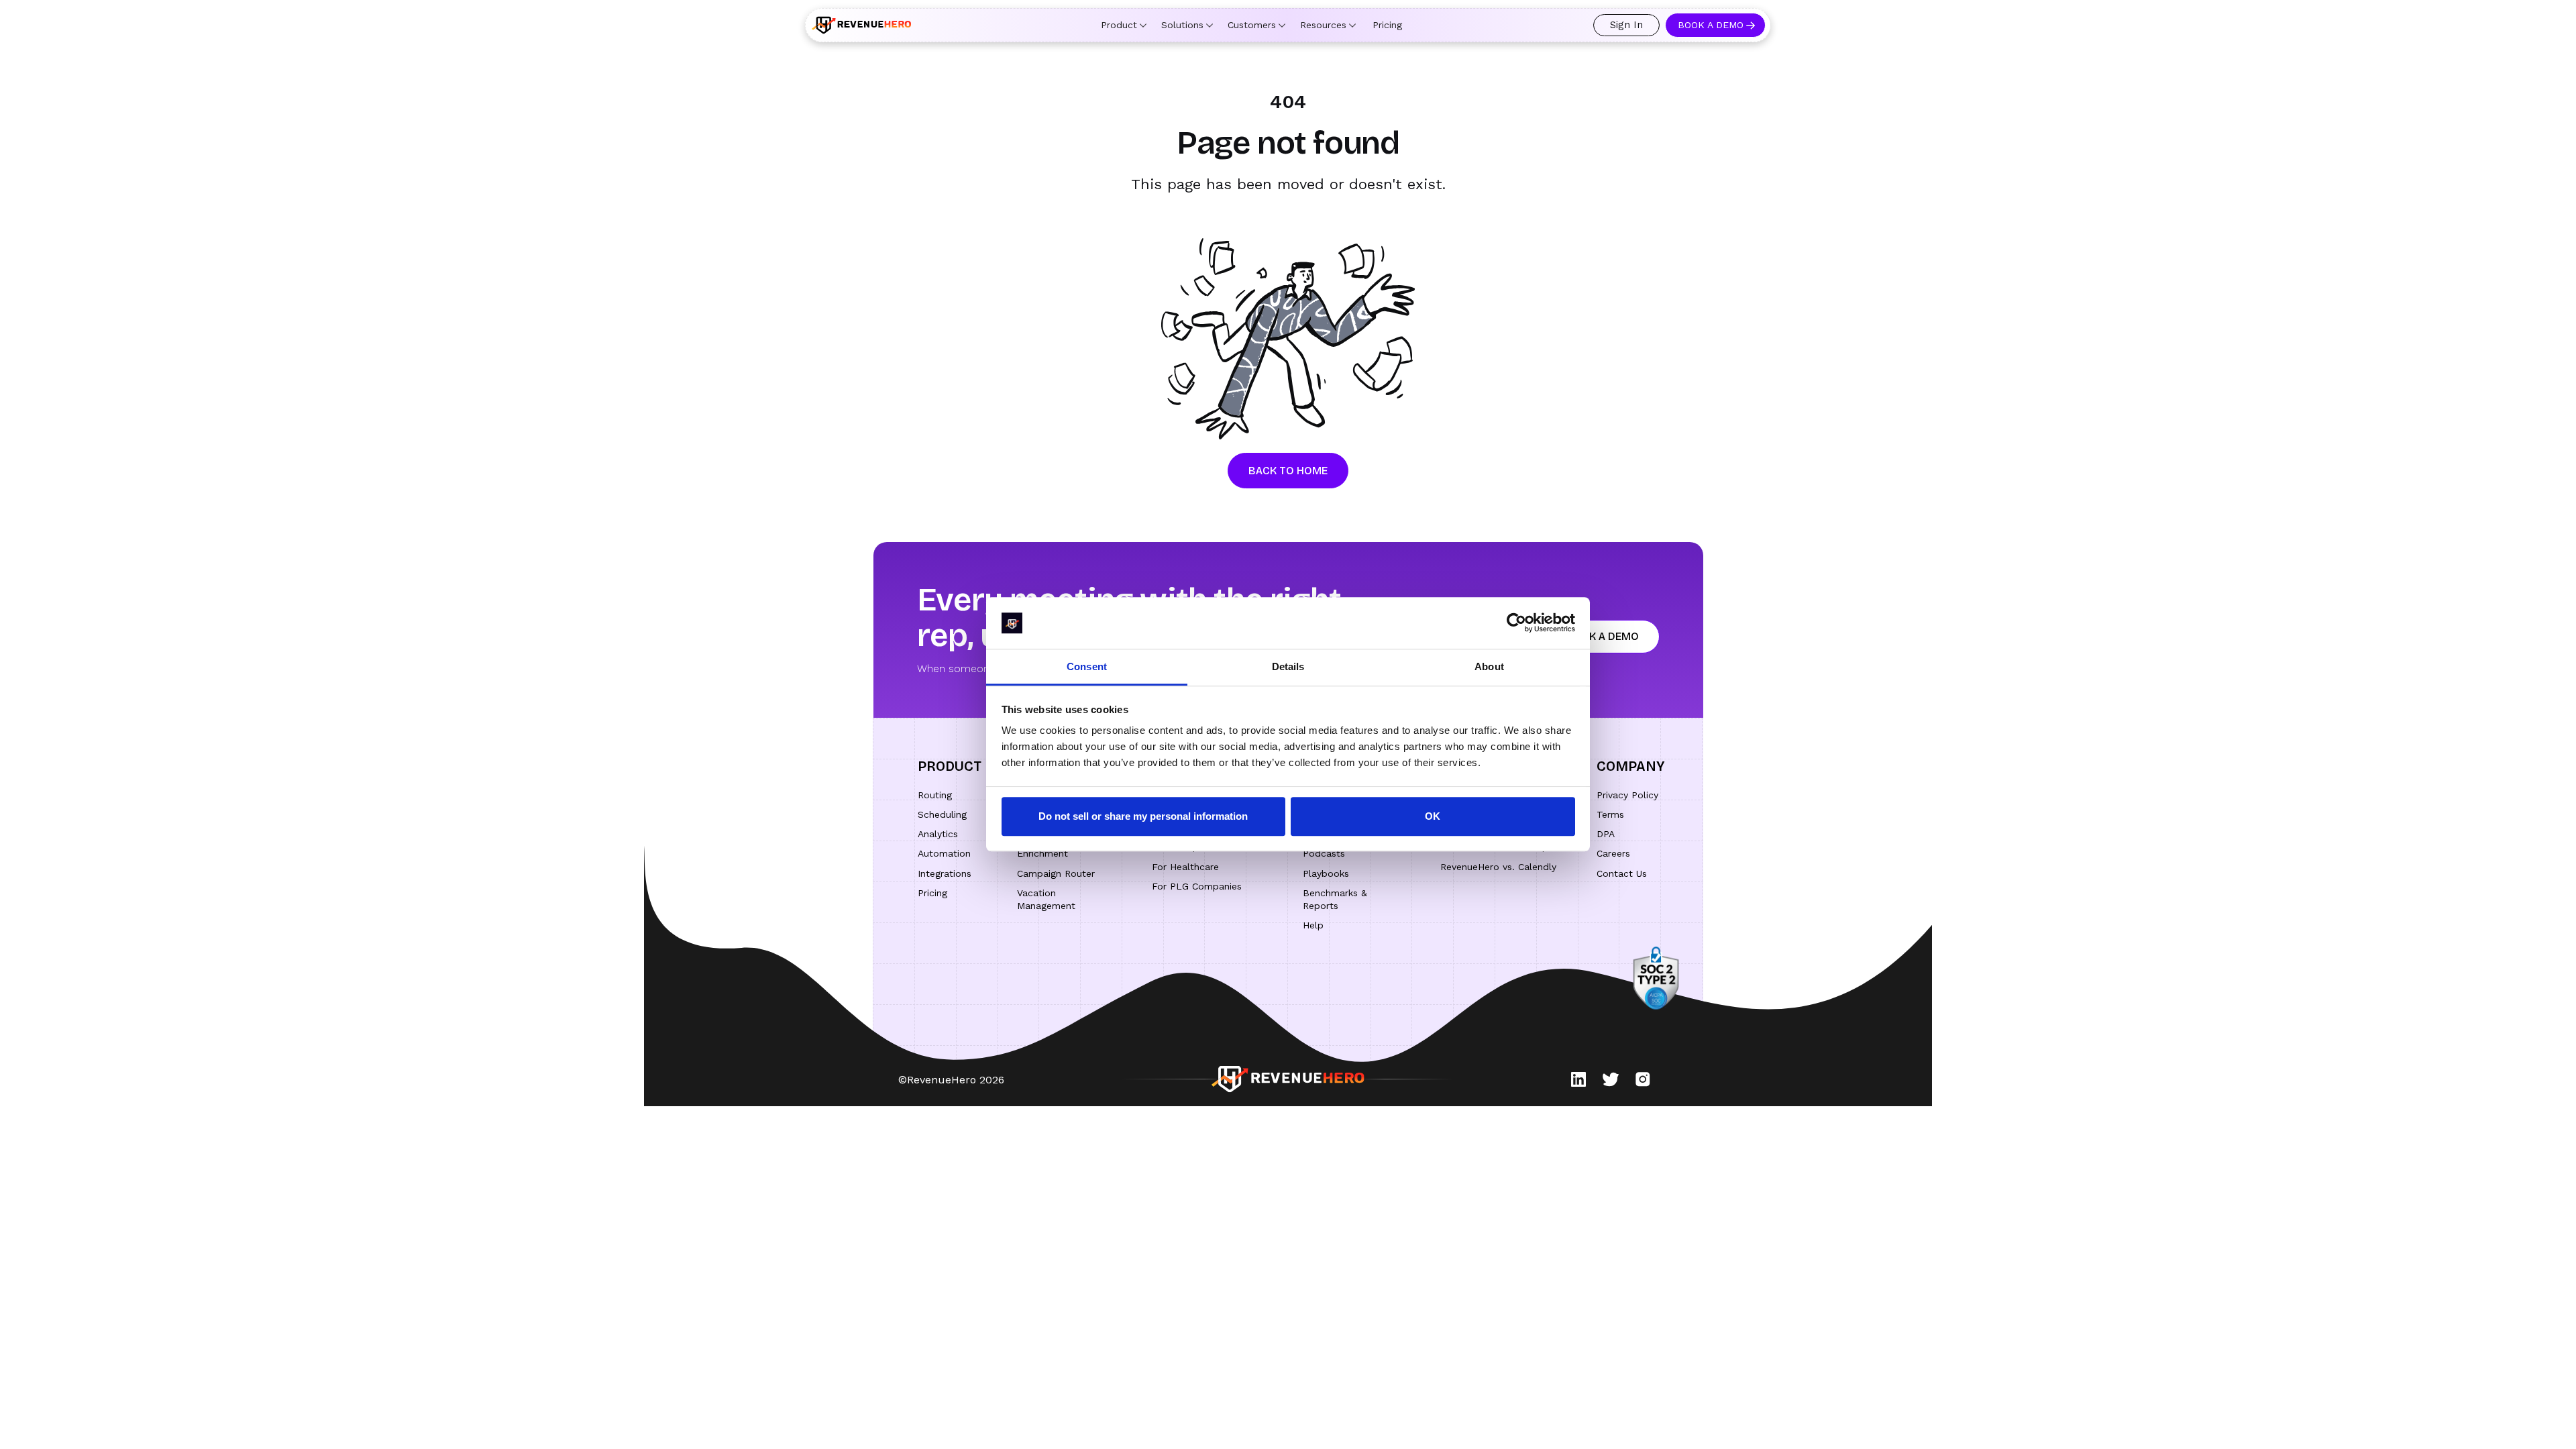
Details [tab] (1288, 666)
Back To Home (1288, 471)
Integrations (945, 873)
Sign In (1626, 25)
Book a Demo (1711, 25)
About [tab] (1489, 666)
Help (1313, 925)
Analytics (938, 834)
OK (1433, 816)
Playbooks (1326, 873)
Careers (1613, 853)
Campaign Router (1056, 873)
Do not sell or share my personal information (1143, 816)
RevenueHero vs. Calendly (1498, 867)
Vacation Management (1046, 899)
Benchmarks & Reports (1335, 899)
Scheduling (942, 814)
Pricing (1387, 25)
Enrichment (1042, 853)
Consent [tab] (1087, 666)
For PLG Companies (1197, 886)
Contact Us (1622, 873)
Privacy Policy (1627, 795)
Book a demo (1602, 636)
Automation (944, 853)
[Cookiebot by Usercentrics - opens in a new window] (1516, 623)
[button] (1124, 25)
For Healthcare (1185, 867)
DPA (1606, 834)
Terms (1610, 814)
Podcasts (1324, 853)
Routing (935, 795)
